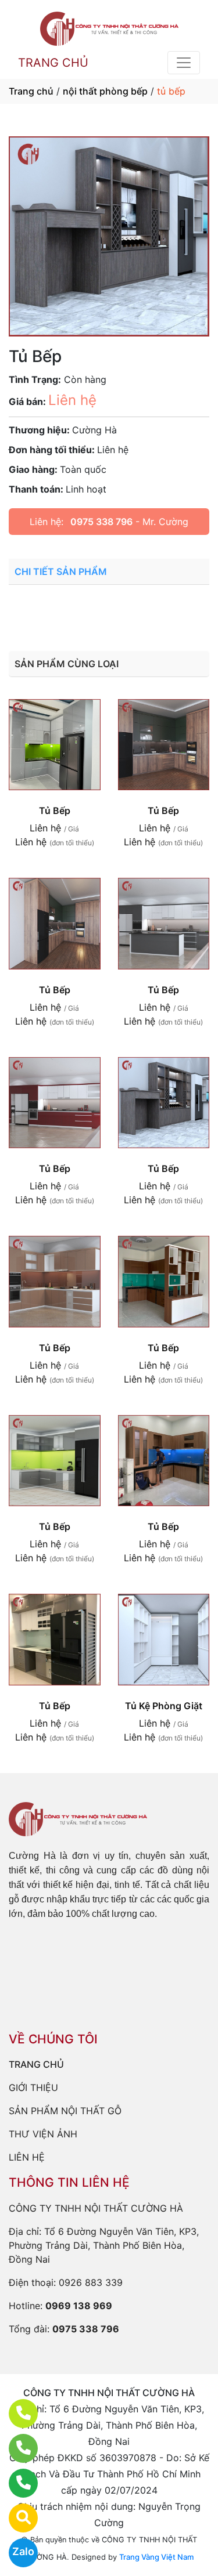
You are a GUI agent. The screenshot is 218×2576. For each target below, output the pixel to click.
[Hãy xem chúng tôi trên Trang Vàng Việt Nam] (16, 2518)
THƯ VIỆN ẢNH (43, 2134)
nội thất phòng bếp (105, 91)
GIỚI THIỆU (33, 2087)
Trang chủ (31, 91)
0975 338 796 (101, 522)
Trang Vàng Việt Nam (156, 2557)
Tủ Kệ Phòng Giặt (164, 1706)
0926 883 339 (91, 2282)
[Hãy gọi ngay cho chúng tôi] (16, 2483)
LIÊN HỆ (27, 2157)
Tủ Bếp (55, 811)
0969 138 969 (79, 2306)
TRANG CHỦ (53, 63)
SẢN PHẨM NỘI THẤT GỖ (65, 2111)
